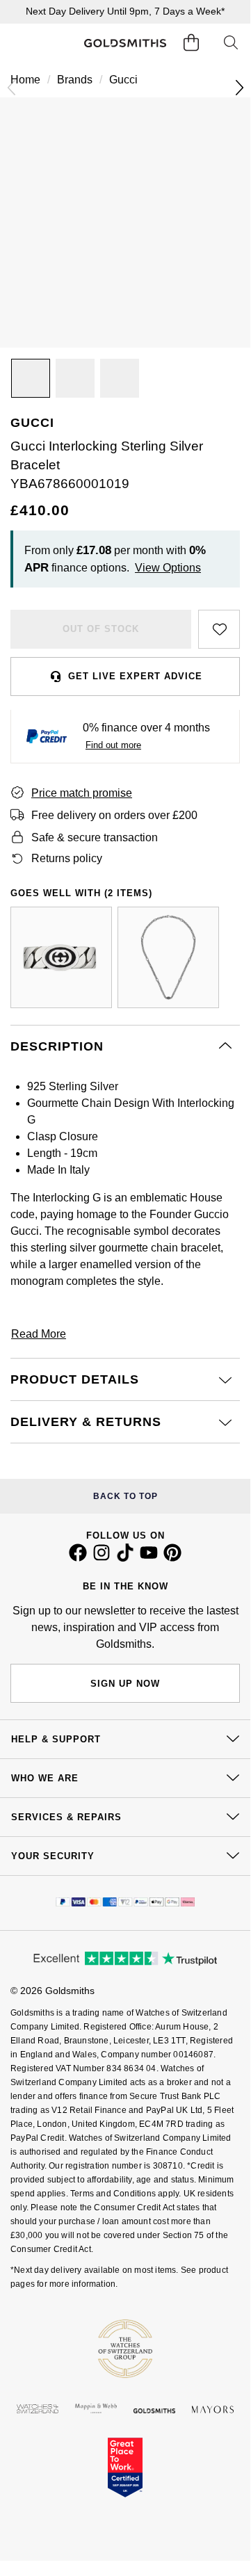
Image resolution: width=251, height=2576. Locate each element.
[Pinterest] (172, 1558)
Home (25, 80)
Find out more (113, 745)
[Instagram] (102, 1558)
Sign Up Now (125, 1684)
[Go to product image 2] (75, 378)
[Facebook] (78, 1558)
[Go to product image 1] (31, 378)
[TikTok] (125, 1558)
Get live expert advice (135, 676)
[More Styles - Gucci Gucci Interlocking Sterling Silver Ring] (61, 957)
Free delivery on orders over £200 (114, 815)
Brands (75, 80)
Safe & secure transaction (95, 837)
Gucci (123, 80)
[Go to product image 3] (120, 378)
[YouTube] (149, 1558)
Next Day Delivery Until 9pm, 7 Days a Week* (125, 11)
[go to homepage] (125, 43)
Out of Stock (101, 629)
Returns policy (67, 858)
